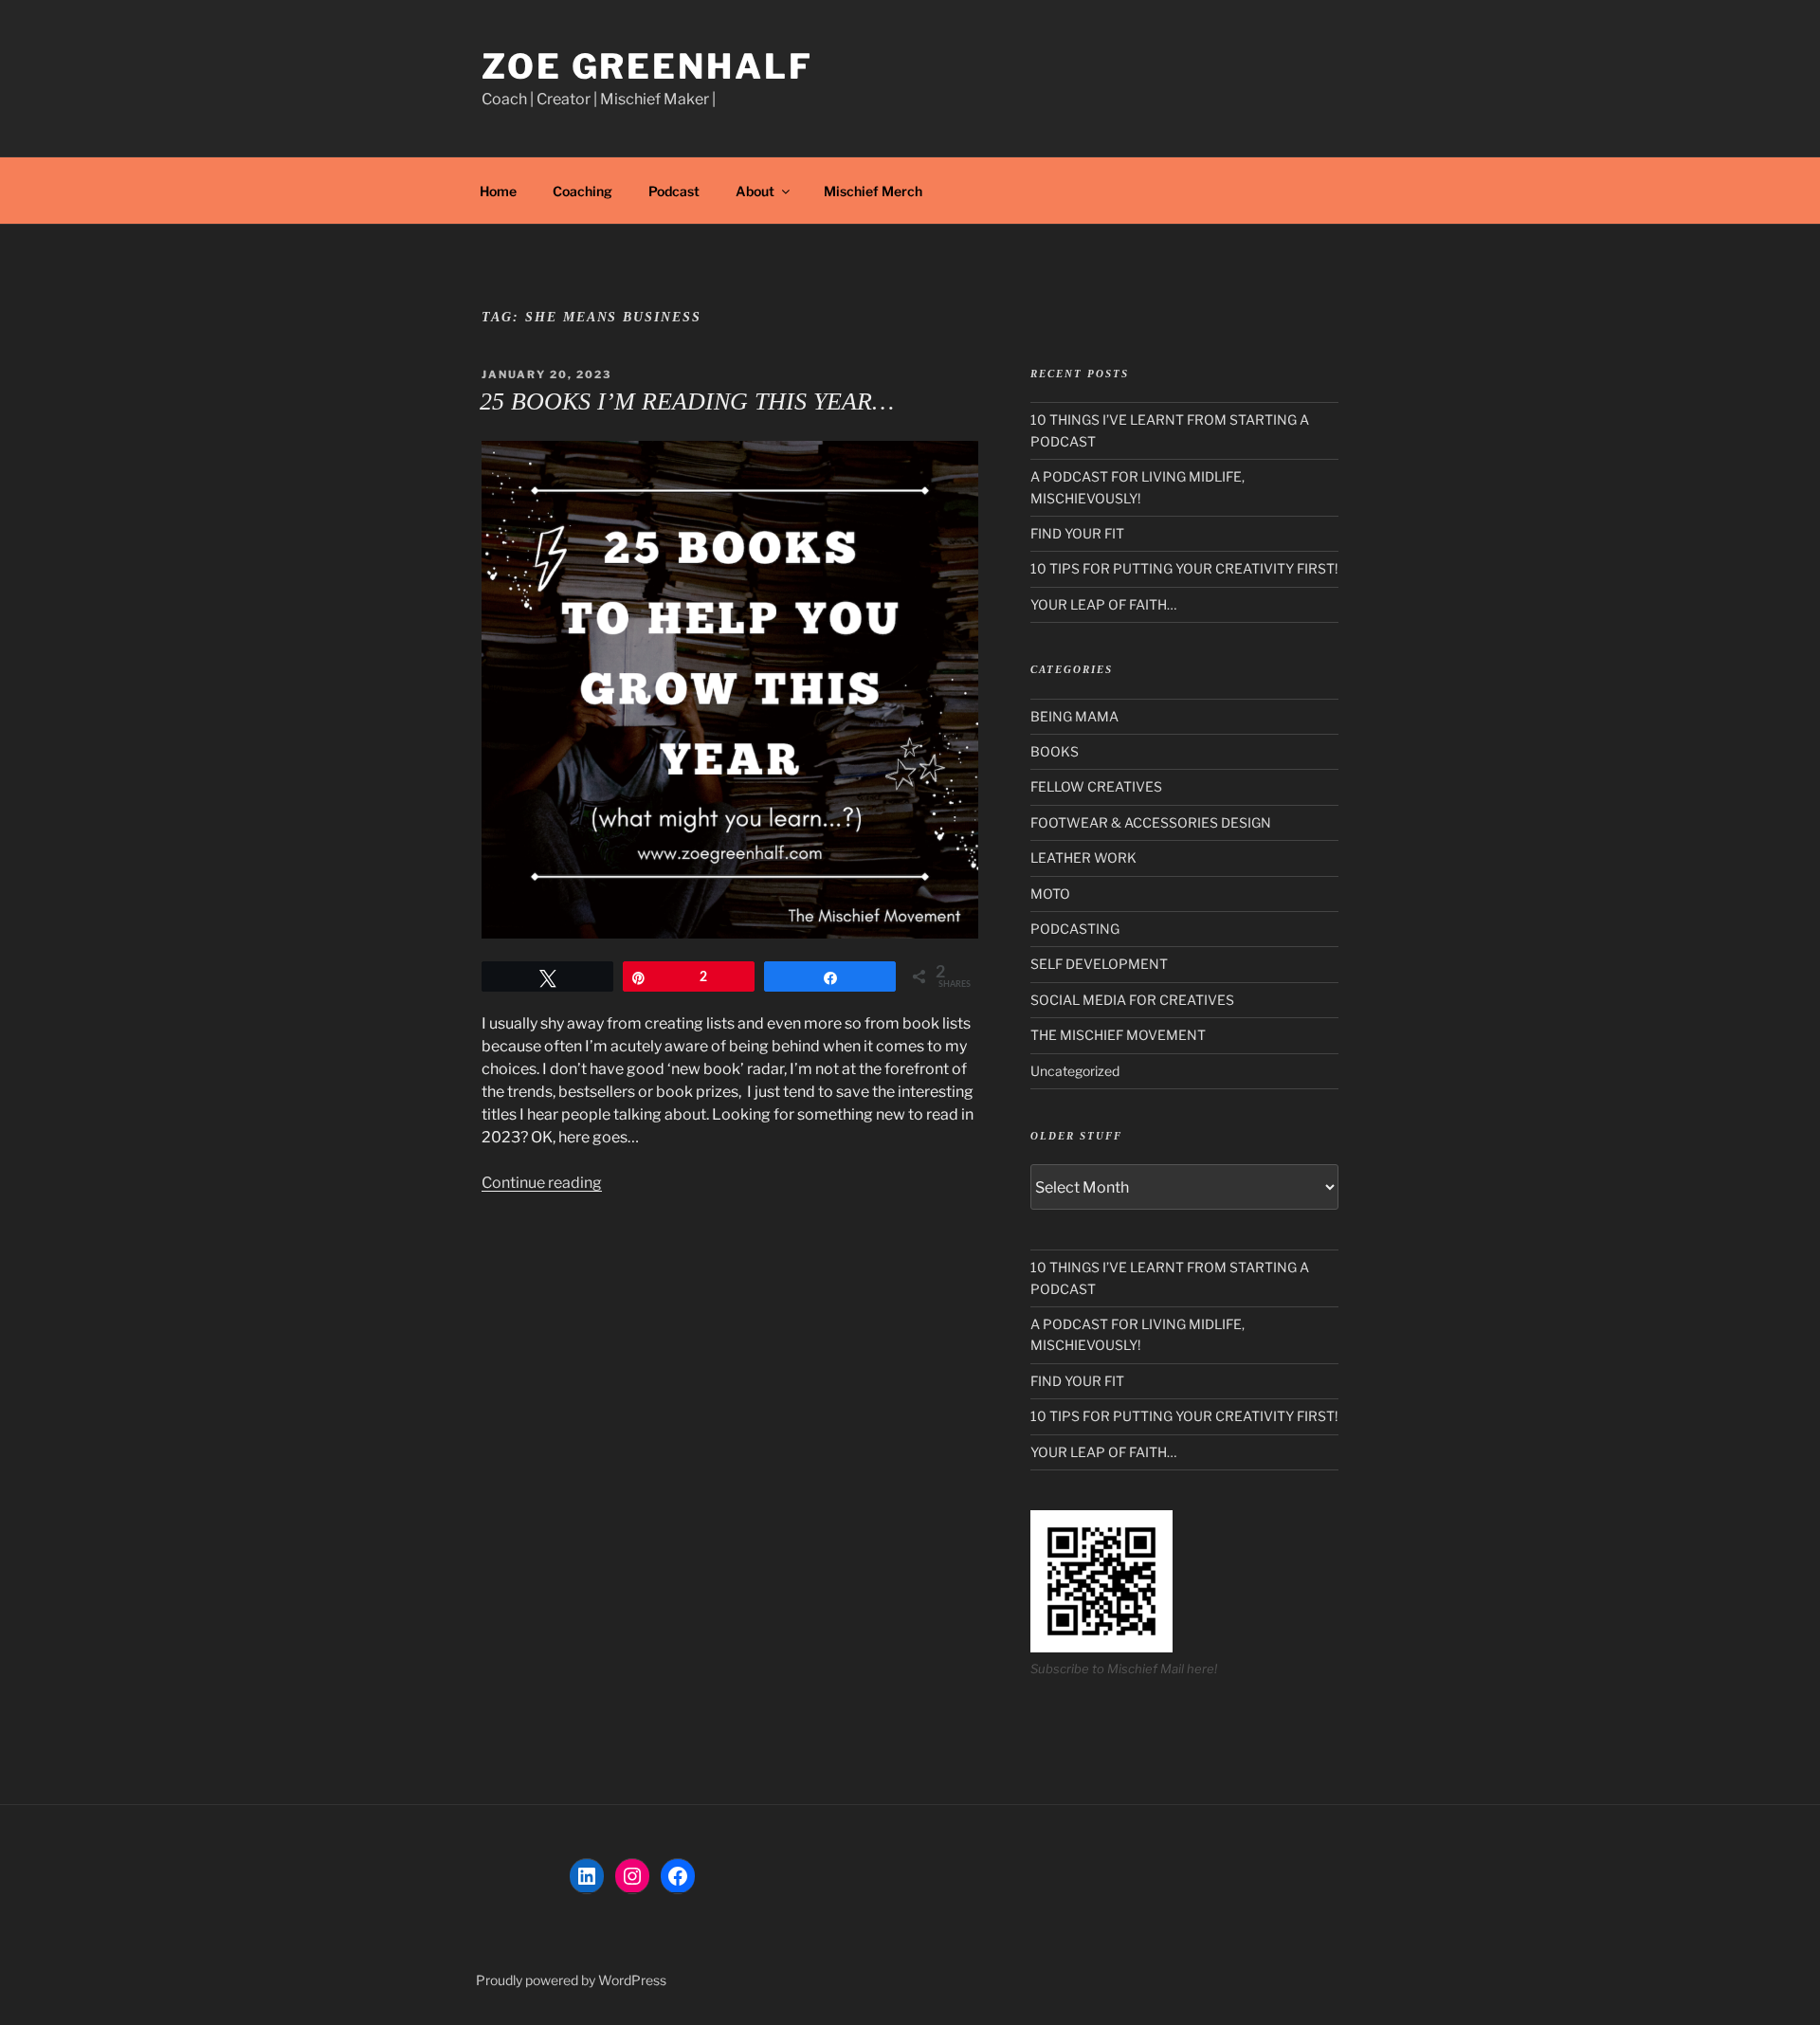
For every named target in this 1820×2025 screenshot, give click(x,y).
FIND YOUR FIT (1077, 533)
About (755, 191)
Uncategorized (1075, 1071)
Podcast (674, 191)
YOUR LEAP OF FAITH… (1103, 604)
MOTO (1050, 894)
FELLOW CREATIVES (1096, 786)
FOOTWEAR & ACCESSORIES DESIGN (1151, 822)
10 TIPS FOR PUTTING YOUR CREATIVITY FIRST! (1184, 568)
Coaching (582, 191)
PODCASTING (1075, 929)
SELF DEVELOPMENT (1099, 964)
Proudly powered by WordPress (571, 1980)
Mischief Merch (873, 191)
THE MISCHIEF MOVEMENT (1118, 1035)
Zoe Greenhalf (647, 66)
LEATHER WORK (1083, 857)
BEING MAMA (1074, 716)
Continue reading (542, 1183)
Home (498, 191)
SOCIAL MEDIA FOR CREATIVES (1132, 1000)
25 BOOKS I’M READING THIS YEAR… (687, 401)
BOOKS (1055, 751)
